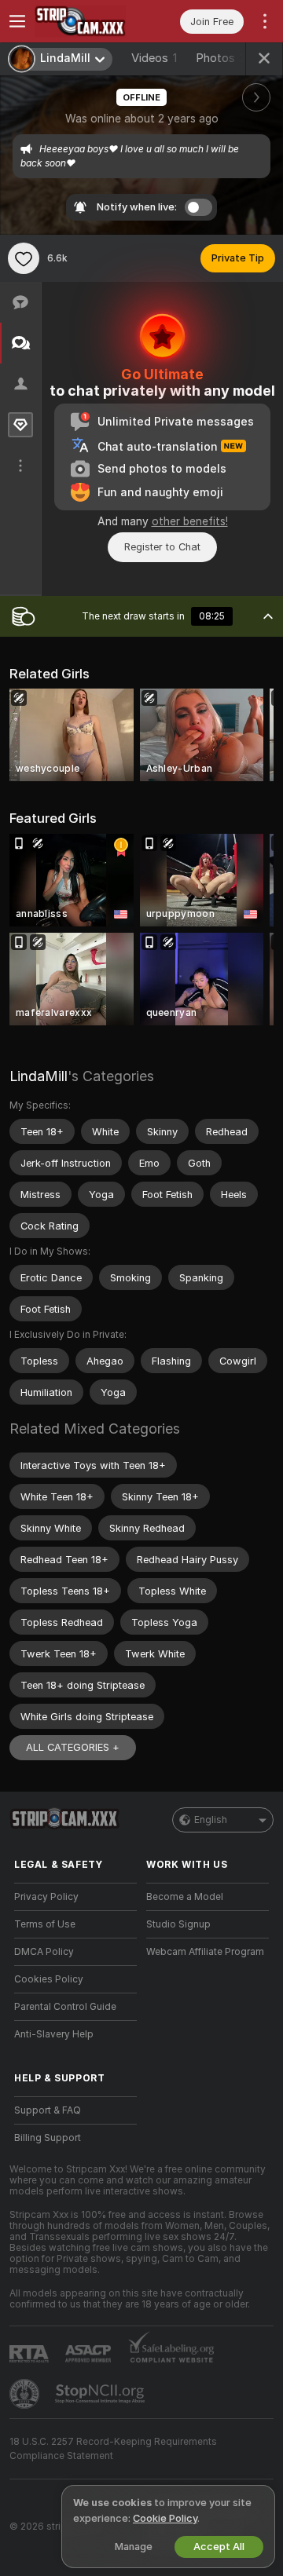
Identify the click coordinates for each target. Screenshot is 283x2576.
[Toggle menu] (17, 21)
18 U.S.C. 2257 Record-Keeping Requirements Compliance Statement (113, 2449)
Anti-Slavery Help (54, 2034)
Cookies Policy (49, 1979)
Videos (154, 58)
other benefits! (190, 521)
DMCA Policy (44, 1952)
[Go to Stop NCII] (101, 2394)
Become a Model (185, 1897)
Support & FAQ (48, 2110)
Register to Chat (162, 547)
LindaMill (39, 1076)
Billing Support (48, 2138)
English (211, 1820)
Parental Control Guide (65, 2007)
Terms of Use (45, 1924)
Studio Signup (178, 1924)
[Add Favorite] (24, 258)
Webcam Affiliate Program (205, 1952)
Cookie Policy (165, 2518)
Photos (224, 58)
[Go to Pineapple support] (26, 2394)
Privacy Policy (46, 1897)
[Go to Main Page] (88, 21)
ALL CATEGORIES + (73, 1747)
